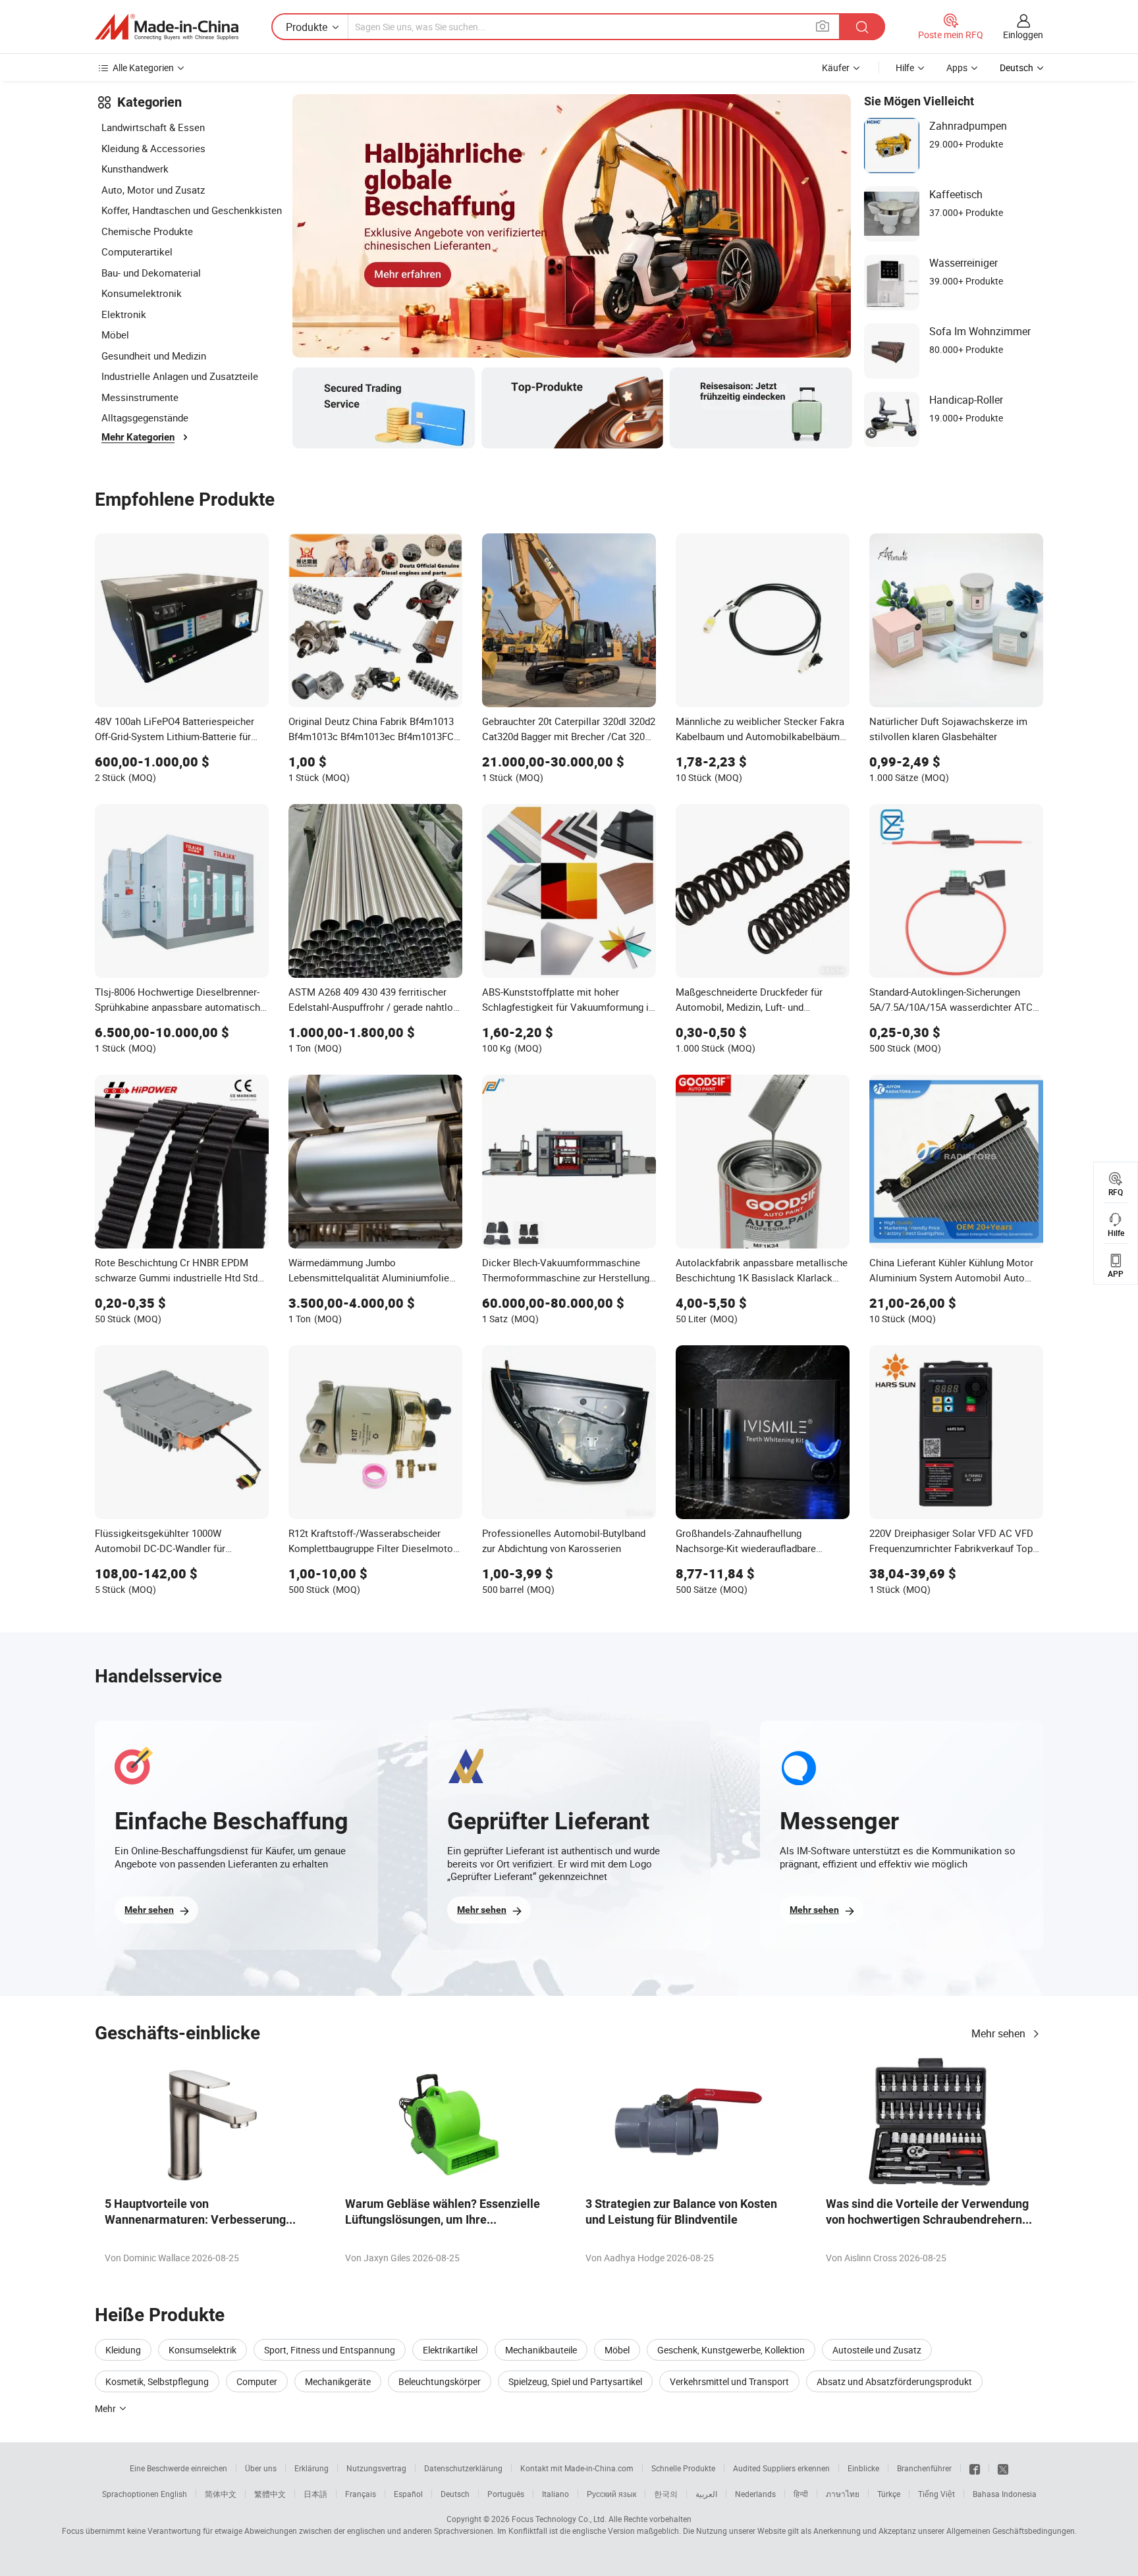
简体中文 (221, 2494)
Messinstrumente (140, 397)
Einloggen (1023, 35)
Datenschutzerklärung (463, 2468)
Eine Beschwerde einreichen (178, 2468)
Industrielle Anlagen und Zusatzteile (180, 376)
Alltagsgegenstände (145, 417)
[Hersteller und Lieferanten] (167, 27)
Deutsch (455, 2494)
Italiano (555, 2494)
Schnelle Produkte (683, 2468)
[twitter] (1003, 2468)
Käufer (836, 67)
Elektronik (124, 314)
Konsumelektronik (142, 293)
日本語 (315, 2494)
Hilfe (905, 67)
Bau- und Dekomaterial (151, 273)
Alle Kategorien (143, 67)
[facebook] (975, 2468)
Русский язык (611, 2494)
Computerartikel (137, 252)
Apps (957, 67)
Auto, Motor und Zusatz (153, 190)
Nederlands (755, 2494)
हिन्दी (801, 2494)
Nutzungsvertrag (376, 2468)
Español (408, 2494)
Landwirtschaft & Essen (153, 127)
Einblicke (863, 2468)
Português (506, 2494)
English (174, 2494)
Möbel (115, 335)
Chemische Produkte (147, 231)
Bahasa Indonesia (1005, 2494)
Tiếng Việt (936, 2494)
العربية (706, 2494)
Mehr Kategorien (138, 437)
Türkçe (889, 2494)
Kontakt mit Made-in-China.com (577, 2468)
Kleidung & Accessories (153, 148)
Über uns (261, 2468)
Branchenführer (924, 2468)
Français (361, 2494)
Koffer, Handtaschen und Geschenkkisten (192, 210)
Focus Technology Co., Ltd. (559, 2519)
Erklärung (312, 2468)
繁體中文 (270, 2494)
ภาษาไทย (843, 2494)
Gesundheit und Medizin (154, 356)
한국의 (666, 2494)
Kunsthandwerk (135, 169)
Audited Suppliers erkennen (781, 2468)
